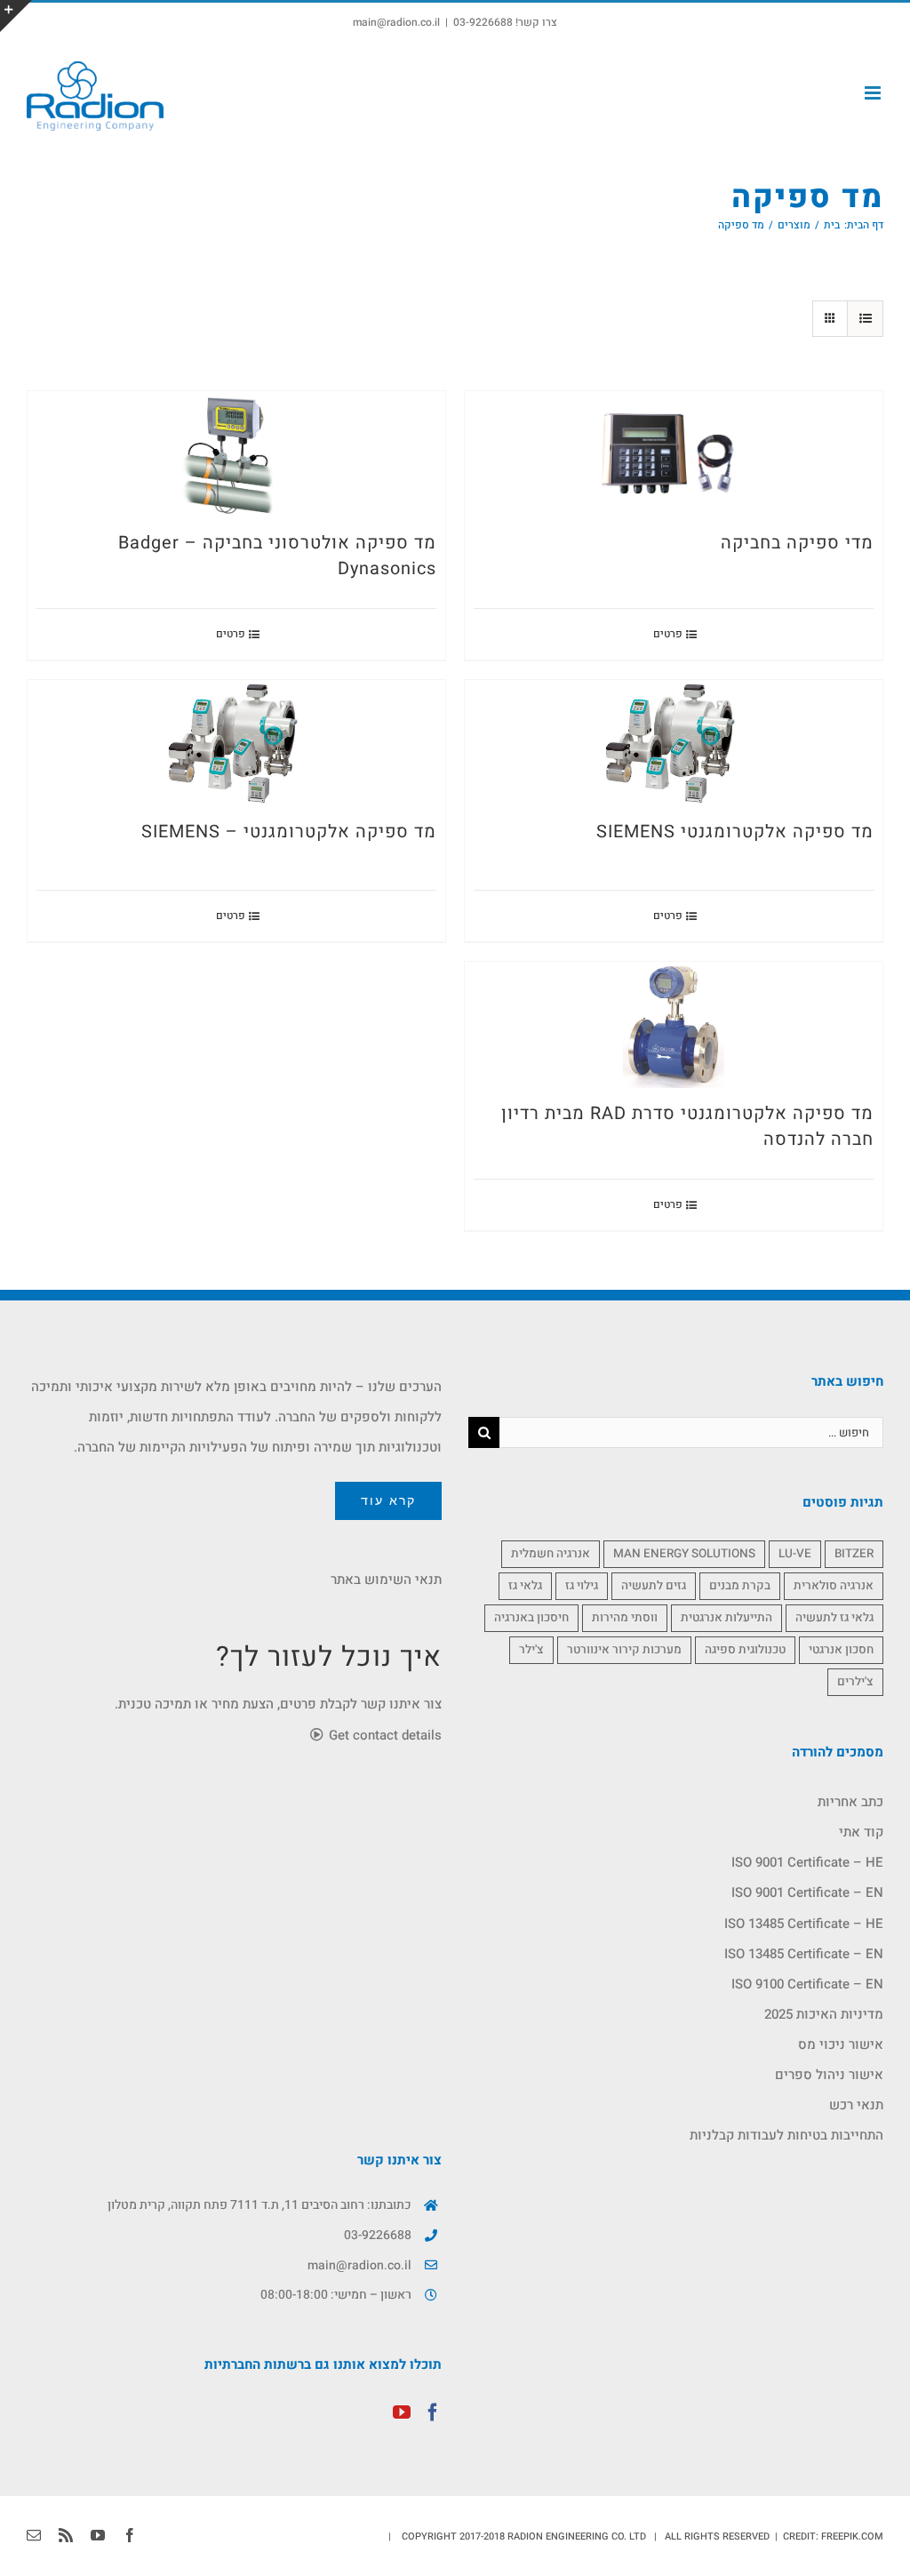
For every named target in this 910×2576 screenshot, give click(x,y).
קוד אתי (861, 1832)
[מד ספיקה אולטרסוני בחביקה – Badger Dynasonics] (236, 454)
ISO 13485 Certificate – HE (804, 1924)
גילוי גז (582, 1586)
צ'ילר (531, 1650)
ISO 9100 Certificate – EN (807, 1984)
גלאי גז (525, 1586)
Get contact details (383, 1735)
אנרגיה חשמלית (551, 1554)
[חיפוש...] (691, 1432)
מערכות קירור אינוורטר (624, 1650)
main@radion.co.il (396, 22)
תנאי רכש (856, 2105)
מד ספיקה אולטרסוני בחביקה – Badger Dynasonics (277, 556)
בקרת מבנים (740, 1586)
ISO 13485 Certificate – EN (804, 1954)
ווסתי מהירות (625, 1618)
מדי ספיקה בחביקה (797, 543)
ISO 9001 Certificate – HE (807, 1862)
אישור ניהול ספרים (829, 2075)
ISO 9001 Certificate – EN (807, 1892)
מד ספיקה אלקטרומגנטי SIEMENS (735, 832)
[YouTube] (402, 2412)
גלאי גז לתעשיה (834, 1618)
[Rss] (66, 2535)
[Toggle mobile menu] (874, 93)
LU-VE (795, 1554)
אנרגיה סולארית (834, 1586)
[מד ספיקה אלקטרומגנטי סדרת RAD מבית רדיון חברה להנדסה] (674, 1025)
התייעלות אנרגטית (726, 1618)
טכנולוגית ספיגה (745, 1650)
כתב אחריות (850, 1802)
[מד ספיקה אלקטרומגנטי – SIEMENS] (236, 743)
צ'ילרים (855, 1682)
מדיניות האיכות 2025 (824, 2014)
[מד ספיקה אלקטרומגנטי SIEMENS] (674, 743)
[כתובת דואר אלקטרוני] (34, 2535)
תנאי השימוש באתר (386, 1580)
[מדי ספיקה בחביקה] (674, 454)
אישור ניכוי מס (841, 2044)
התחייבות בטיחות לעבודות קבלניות (786, 2135)
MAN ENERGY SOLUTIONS (684, 1554)
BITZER (854, 1554)
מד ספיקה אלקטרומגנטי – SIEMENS (289, 832)
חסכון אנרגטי (841, 1650)
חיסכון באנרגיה (531, 1618)
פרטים (668, 634)
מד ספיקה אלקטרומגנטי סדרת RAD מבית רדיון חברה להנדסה (687, 1126)
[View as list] (865, 319)
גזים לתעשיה (654, 1586)
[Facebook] (433, 2412)
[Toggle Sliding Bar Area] (16, 16)
